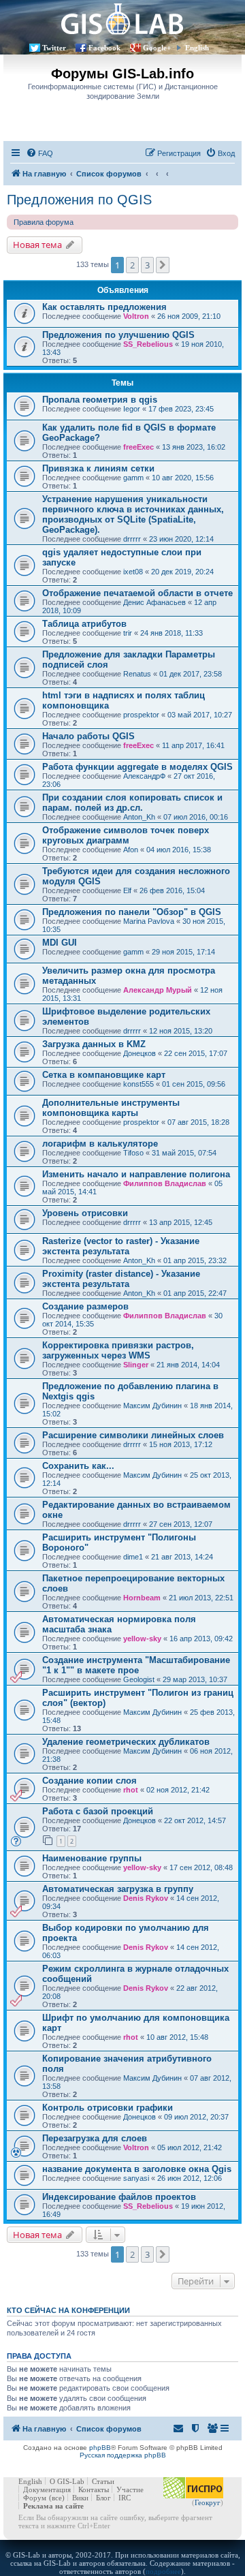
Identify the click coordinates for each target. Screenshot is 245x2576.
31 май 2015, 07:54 (184, 1153)
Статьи (103, 2481)
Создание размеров (85, 1306)
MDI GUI (60, 943)
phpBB (100, 2448)
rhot (131, 1790)
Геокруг (208, 2502)
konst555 (138, 1084)
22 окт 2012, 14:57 (195, 1820)
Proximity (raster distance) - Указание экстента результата (121, 1279)
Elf (127, 890)
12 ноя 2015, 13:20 (181, 1031)
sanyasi (136, 2178)
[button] (163, 265)
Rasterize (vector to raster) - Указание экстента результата (121, 1246)
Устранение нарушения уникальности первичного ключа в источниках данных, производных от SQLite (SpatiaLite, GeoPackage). (133, 514)
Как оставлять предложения (104, 307)
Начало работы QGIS (88, 736)
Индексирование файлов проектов (119, 2197)
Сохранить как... (78, 1466)
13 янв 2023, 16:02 (194, 447)
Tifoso (133, 1153)
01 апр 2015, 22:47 (195, 1293)
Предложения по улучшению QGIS (118, 335)
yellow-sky (142, 1639)
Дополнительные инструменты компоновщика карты (111, 1108)
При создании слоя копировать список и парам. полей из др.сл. (132, 803)
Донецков (140, 1053)
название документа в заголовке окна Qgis (137, 2169)
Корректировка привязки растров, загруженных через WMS (118, 1350)
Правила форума (44, 222)
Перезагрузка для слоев (95, 2138)
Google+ (157, 48)
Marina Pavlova (149, 921)
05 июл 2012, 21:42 (190, 2147)
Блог (103, 2498)
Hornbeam (142, 1598)
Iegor (132, 409)
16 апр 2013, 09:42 (201, 1639)
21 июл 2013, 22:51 (201, 1598)
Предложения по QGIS (79, 200)
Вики (80, 2498)
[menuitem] (39, 153)
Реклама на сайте (53, 2506)
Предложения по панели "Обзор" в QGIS (132, 912)
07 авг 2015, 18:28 (198, 1122)
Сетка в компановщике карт (104, 1075)
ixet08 (133, 572)
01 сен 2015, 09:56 (194, 1084)
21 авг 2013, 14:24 (182, 1557)
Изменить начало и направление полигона (136, 1174)
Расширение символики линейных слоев (133, 1435)
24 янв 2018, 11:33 (171, 633)
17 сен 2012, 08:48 (201, 1867)
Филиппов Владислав (165, 1183)
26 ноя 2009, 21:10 (189, 316)
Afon (131, 850)
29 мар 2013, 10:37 (195, 1679)
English (197, 48)
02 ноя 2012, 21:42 (178, 1790)
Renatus (137, 674)
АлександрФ (144, 776)
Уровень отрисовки (85, 1213)
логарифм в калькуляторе (100, 1144)
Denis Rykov (146, 1898)
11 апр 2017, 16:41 (193, 745)
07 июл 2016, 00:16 (196, 817)
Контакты (94, 2489)
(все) (57, 2498)
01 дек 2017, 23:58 (191, 674)
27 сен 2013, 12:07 (181, 1524)
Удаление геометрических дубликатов (126, 1742)
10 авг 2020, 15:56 (183, 478)
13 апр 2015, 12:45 (181, 1222)
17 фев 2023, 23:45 (181, 409)
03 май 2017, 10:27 (200, 715)
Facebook (104, 48)
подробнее (163, 2571)
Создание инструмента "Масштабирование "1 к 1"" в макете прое (136, 1665)
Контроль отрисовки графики (108, 2108)
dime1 (133, 1557)
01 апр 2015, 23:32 (195, 1260)
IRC (125, 2498)
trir (128, 633)
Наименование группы (92, 1858)
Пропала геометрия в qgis (100, 400)
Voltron (136, 316)
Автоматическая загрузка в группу (118, 1889)
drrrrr (132, 539)
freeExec (138, 447)
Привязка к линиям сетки (98, 468)
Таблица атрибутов (84, 624)
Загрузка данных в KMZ (94, 1044)
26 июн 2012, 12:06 (190, 2178)
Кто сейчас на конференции (68, 2310)
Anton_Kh (139, 817)
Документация (47, 2489)
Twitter (54, 48)
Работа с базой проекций (98, 1811)
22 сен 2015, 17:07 (196, 1053)
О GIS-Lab (67, 2481)
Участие (130, 2489)
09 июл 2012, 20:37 (196, 2117)
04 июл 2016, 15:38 (179, 850)
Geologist (139, 1679)
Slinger (136, 1365)
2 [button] (132, 265)
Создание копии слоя (89, 1781)
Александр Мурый (158, 990)
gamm (133, 478)
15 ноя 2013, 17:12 (181, 1444)
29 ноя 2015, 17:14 (183, 952)
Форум (35, 2498)
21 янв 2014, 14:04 (188, 1365)
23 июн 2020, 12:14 (181, 539)
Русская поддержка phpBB (123, 2455)
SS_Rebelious (148, 344)
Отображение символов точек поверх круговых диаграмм (126, 835)
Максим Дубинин (152, 1406)
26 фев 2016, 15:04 (172, 890)
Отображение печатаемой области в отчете (137, 593)
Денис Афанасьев (154, 602)
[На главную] (122, 19)
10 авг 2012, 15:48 (177, 2037)
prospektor (141, 715)
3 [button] (147, 265)
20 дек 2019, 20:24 (182, 572)
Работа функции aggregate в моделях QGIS (137, 767)
